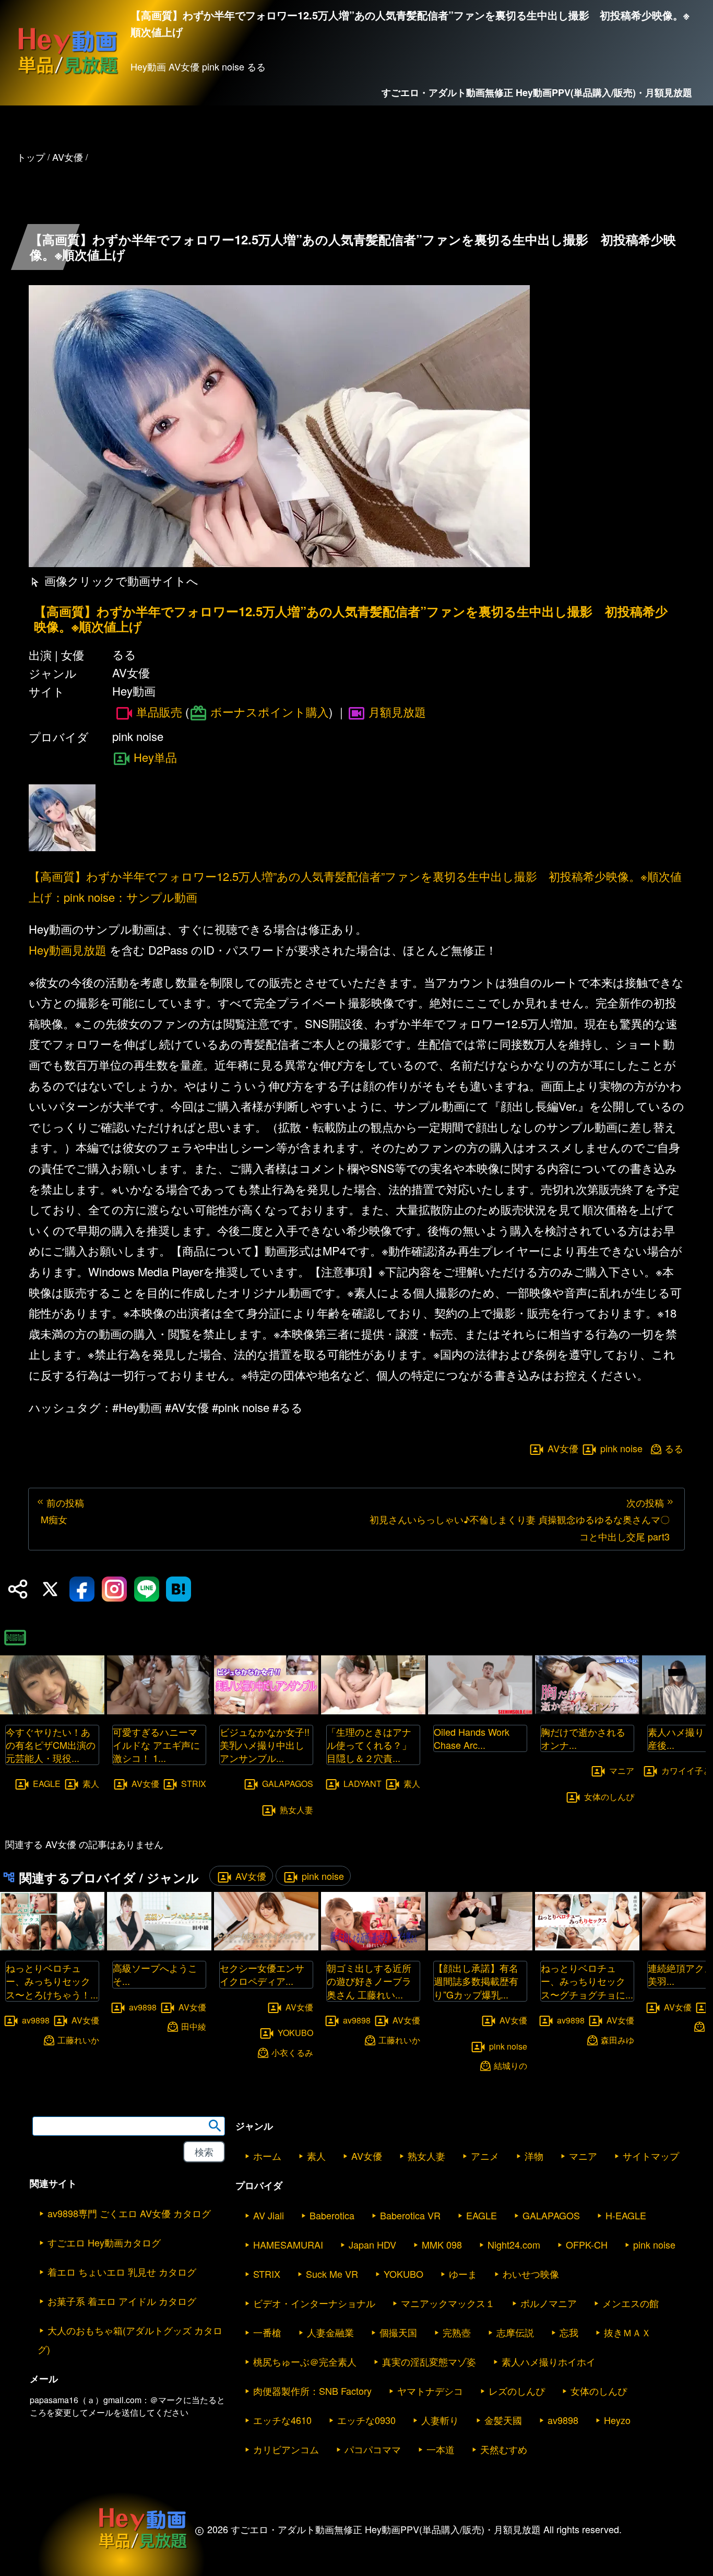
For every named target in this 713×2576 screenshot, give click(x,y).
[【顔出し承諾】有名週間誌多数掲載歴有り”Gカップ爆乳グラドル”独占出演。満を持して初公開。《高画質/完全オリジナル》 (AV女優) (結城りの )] (480, 1947)
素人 (91, 1784)
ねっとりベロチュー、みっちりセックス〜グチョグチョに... (587, 1981)
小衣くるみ (292, 2052)
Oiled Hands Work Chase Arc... (472, 1738)
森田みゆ (617, 2039)
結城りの (510, 2066)
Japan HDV (372, 2244)
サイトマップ (651, 2156)
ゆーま (463, 2274)
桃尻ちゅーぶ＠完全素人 (305, 2361)
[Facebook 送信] (82, 1589)
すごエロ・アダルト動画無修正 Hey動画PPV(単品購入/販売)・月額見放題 (537, 92)
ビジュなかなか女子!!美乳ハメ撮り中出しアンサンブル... (265, 1745)
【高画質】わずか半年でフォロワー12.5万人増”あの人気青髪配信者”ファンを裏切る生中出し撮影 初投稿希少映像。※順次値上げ (351, 619)
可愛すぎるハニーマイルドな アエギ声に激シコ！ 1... (156, 1745)
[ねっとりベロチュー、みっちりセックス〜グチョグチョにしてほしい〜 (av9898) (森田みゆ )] (587, 1947)
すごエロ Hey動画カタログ (104, 2242)
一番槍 (267, 2332)
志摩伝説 (515, 2332)
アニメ (485, 2156)
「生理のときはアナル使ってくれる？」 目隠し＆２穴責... (374, 1745)
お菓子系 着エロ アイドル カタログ (122, 2301)
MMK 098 (442, 2244)
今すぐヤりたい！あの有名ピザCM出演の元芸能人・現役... (51, 1745)
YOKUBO (295, 2033)
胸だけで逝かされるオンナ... (583, 1738)
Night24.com (514, 2244)
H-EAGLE (626, 2215)
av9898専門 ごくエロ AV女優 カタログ (129, 2213)
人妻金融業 (330, 2332)
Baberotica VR (410, 2215)
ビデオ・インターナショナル (314, 2303)
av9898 (36, 2020)
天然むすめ (504, 2449)
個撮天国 (398, 2332)
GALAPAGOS (288, 1784)
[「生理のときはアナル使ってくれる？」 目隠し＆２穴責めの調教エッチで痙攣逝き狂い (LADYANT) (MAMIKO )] (373, 1711)
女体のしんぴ (609, 1796)
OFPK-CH (587, 2244)
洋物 (534, 2156)
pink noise (621, 1448)
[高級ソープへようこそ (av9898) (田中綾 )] (159, 1947)
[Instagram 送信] (114, 1589)
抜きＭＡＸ (627, 2332)
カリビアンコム (286, 2449)
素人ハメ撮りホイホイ (549, 2361)
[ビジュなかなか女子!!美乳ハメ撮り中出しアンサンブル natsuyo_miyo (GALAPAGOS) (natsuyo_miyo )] (266, 1711)
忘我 (569, 2332)
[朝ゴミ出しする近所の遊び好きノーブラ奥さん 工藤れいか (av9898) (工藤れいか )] (373, 1947)
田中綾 (194, 2026)
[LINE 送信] (147, 1589)
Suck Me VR (332, 2274)
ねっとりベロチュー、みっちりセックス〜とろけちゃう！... (52, 1981)
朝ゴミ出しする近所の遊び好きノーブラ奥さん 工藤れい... (369, 1981)
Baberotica (332, 2215)
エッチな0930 (366, 2420)
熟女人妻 (296, 1810)
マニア (622, 1771)
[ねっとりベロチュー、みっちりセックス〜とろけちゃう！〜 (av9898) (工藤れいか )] (52, 1947)
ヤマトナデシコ (430, 2391)
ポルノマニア (549, 2303)
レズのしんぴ (517, 2391)
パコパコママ (373, 2449)
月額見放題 (397, 711)
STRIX (194, 1784)
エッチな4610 (282, 2420)
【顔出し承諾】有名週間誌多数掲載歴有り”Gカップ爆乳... (476, 1981)
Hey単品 (155, 757)
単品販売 (159, 712)
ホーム (267, 2156)
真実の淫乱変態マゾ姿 (429, 2361)
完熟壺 (457, 2332)
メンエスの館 (631, 2303)
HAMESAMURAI (288, 2244)
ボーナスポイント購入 (270, 711)
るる (674, 1448)
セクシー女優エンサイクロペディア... (262, 1974)
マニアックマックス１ (448, 2303)
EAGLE (47, 1784)
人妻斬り (440, 2420)
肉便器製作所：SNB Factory (312, 2391)
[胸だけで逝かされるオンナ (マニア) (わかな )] (587, 1711)
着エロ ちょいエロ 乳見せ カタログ (122, 2272)
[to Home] (68, 74)
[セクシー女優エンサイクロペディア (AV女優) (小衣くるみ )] (266, 1947)
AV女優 (563, 1448)
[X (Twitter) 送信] (50, 1589)
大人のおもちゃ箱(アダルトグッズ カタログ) (130, 2339)
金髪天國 (503, 2420)
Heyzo (617, 2420)
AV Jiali (269, 2215)
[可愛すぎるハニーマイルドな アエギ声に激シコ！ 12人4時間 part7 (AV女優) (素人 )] (159, 1711)
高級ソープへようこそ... (155, 1974)
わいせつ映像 (531, 2274)
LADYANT (363, 1784)
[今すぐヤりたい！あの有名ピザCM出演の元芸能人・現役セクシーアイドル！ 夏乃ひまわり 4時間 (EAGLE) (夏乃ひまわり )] (52, 1711)
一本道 (441, 2449)
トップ (31, 157)
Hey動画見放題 (68, 950)
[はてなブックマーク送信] (179, 1589)
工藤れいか (78, 2039)
